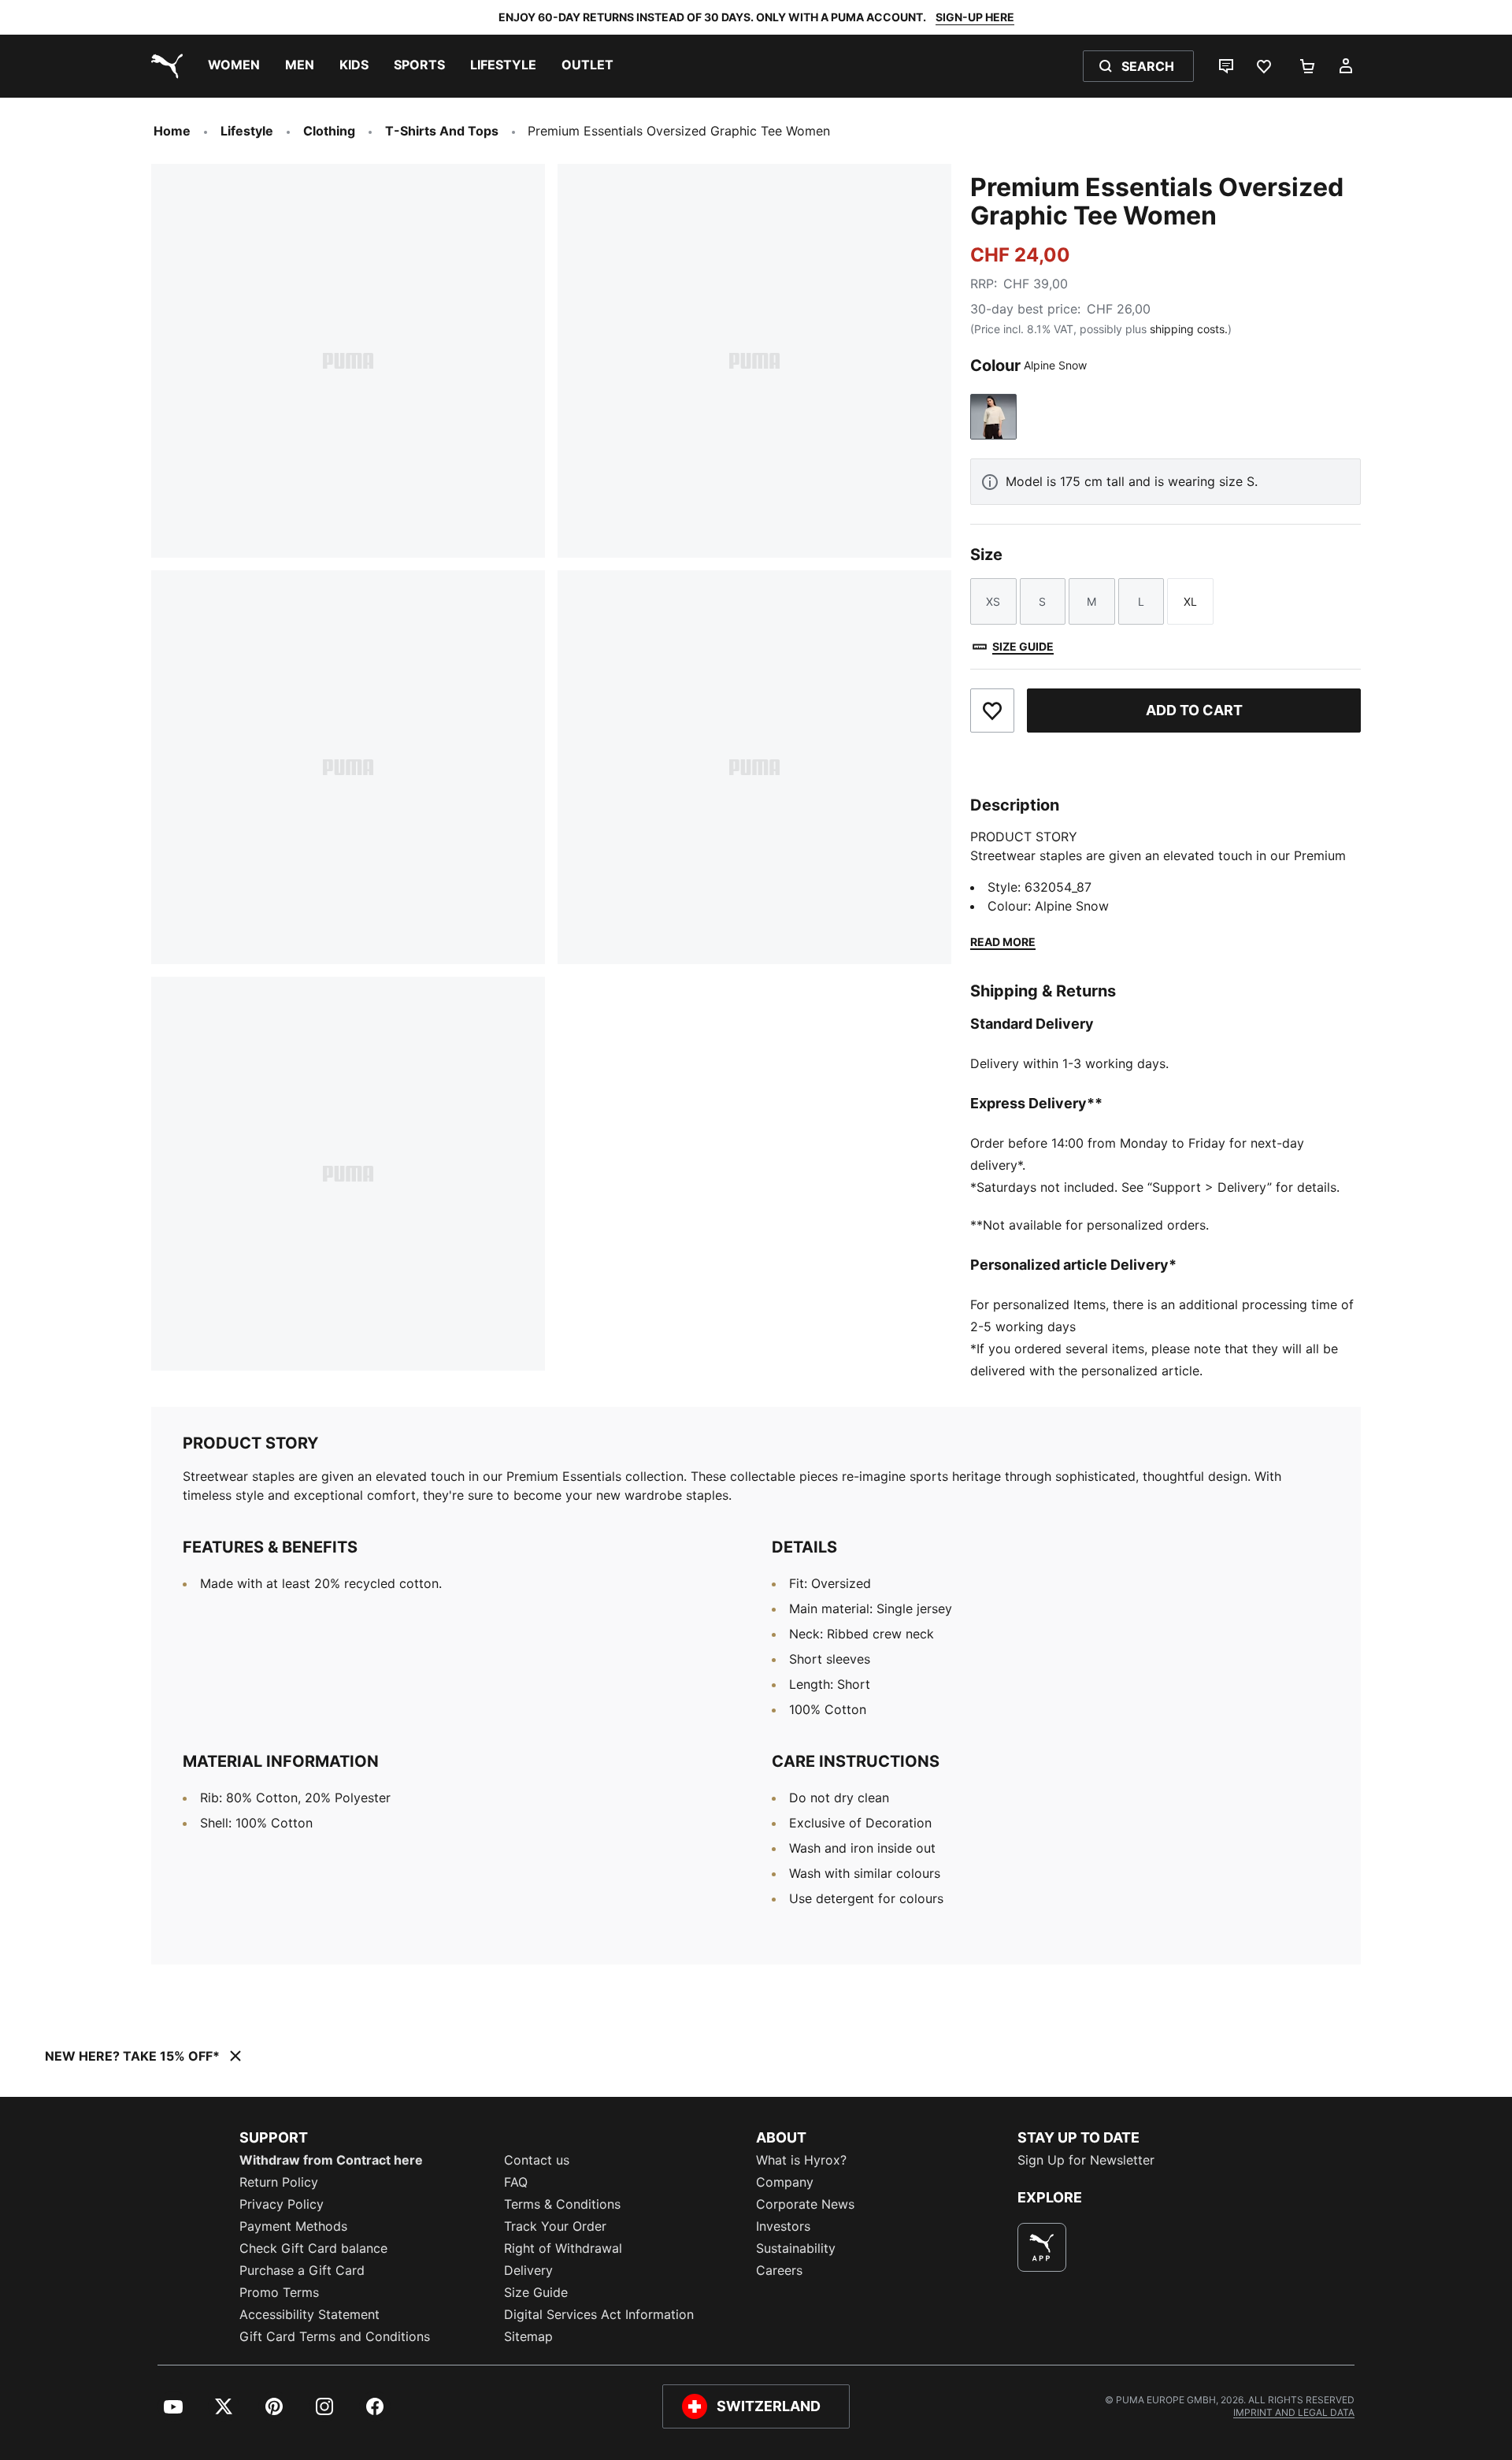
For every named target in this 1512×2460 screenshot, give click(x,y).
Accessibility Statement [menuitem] (309, 2314)
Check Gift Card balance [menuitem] (313, 2248)
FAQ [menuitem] (516, 2182)
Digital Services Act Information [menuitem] (599, 2314)
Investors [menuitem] (783, 2226)
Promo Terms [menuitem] (279, 2292)
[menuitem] (234, 66)
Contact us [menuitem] (537, 2160)
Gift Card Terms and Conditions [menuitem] (335, 2336)
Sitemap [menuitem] (528, 2336)
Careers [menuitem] (779, 2270)
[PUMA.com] (164, 66)
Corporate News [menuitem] (805, 2204)
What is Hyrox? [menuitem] (801, 2160)
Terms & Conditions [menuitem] (562, 2204)
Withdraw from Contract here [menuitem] (331, 2160)
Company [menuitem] (785, 2182)
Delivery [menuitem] (528, 2270)
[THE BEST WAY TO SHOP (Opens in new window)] (1042, 2247)
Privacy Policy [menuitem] (282, 2204)
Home (172, 131)
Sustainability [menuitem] (796, 2248)
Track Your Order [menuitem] (555, 2226)
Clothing (329, 131)
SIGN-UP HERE (975, 17)
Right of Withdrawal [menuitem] (563, 2248)
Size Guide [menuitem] (536, 2292)
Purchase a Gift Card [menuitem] (302, 2270)
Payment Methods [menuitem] (293, 2226)
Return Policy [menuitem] (279, 2182)
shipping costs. (1189, 329)
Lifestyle (247, 131)
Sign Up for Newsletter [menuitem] (1086, 2160)
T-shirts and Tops (442, 131)
